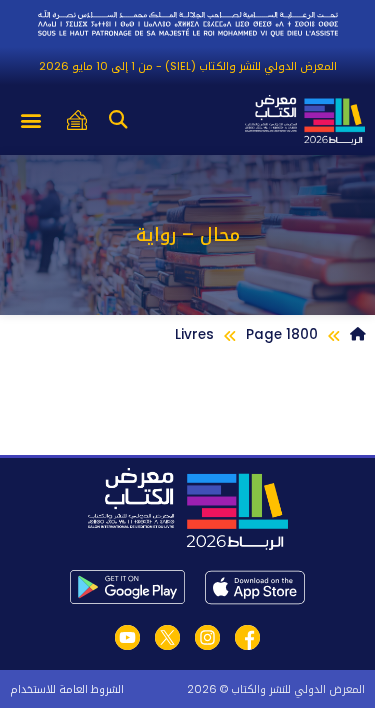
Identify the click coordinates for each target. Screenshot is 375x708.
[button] (117, 120)
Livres (194, 334)
